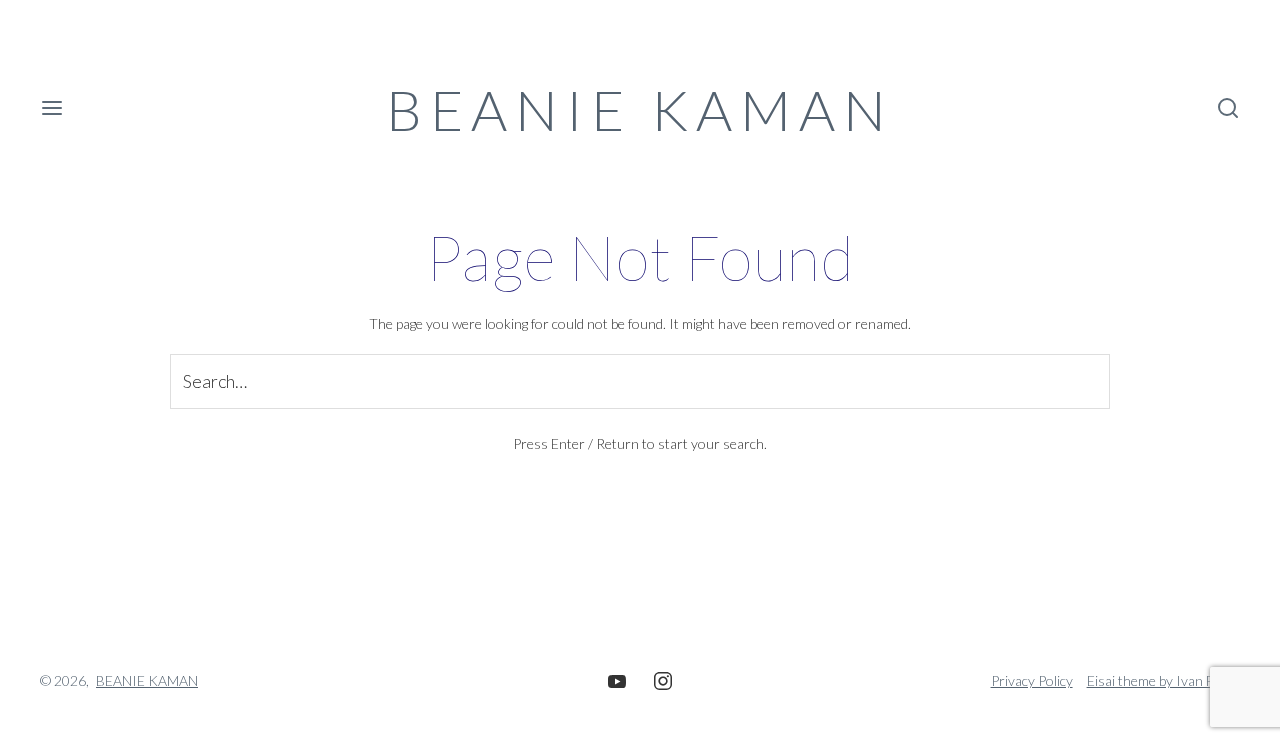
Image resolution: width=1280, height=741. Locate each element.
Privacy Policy (1032, 680)
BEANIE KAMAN (640, 109)
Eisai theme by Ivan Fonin (1163, 680)
